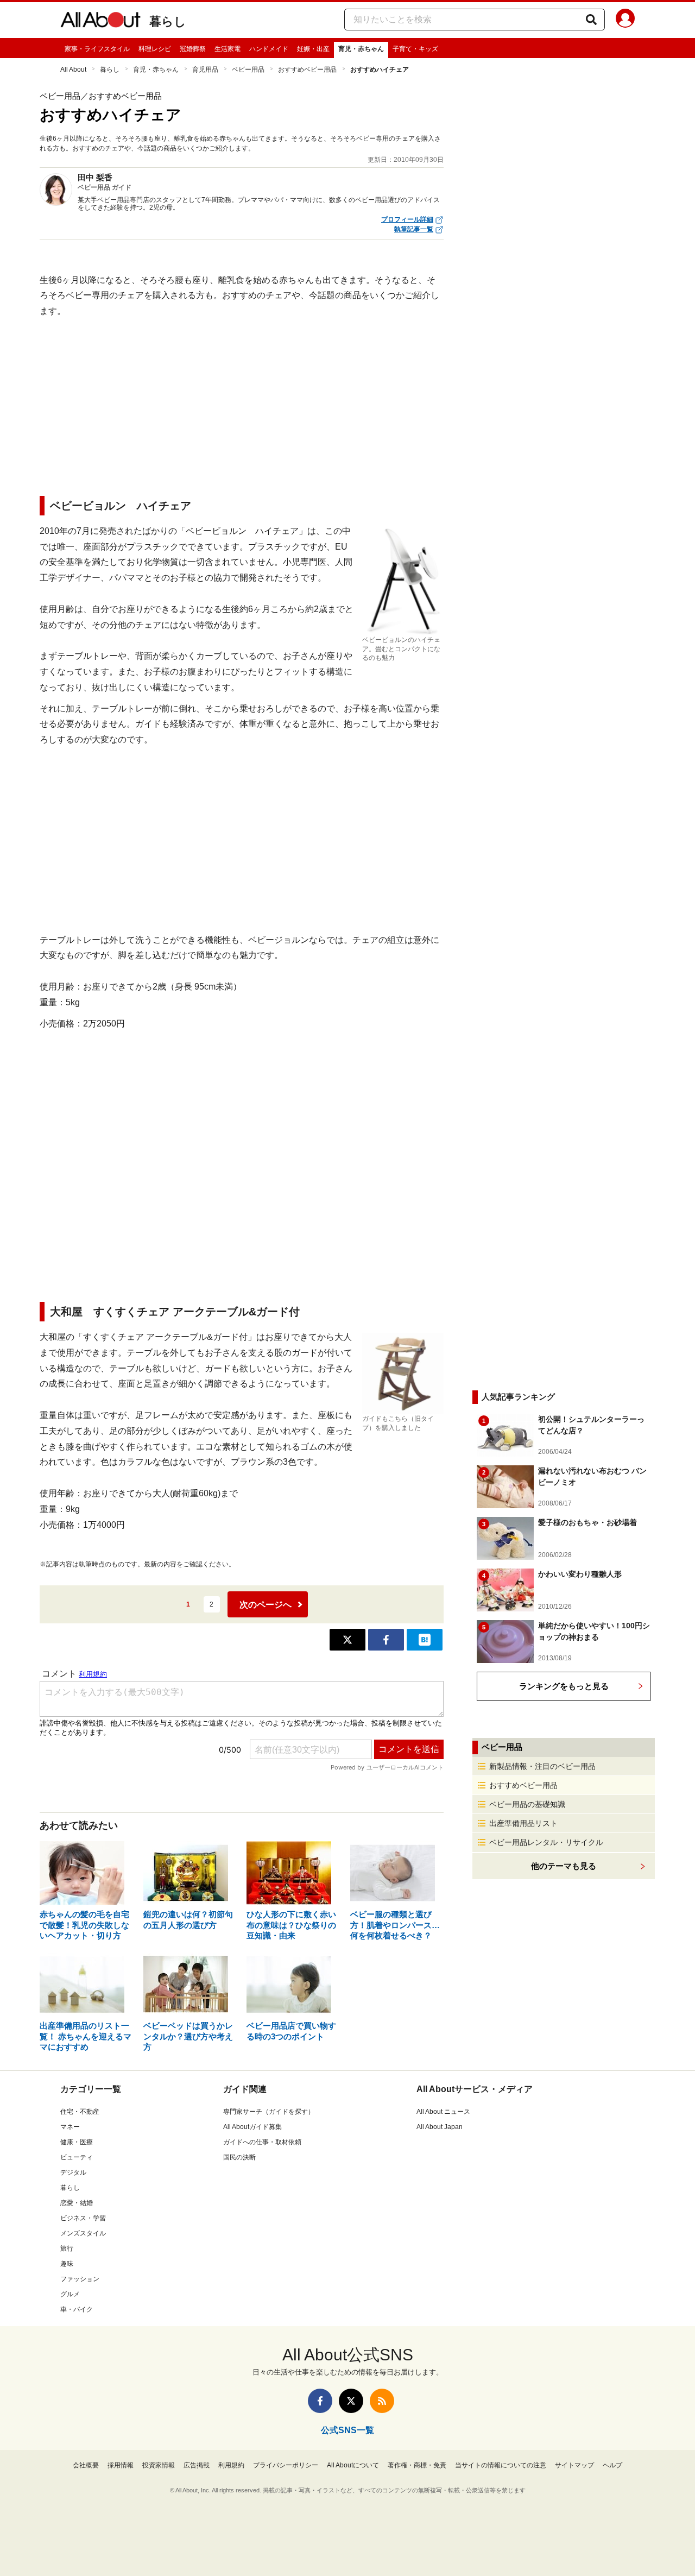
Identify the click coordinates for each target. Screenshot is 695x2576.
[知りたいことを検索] (591, 20)
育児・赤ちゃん (361, 49)
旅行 (67, 2249)
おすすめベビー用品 (307, 70)
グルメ (70, 2294)
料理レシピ (155, 49)
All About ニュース (443, 2112)
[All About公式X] (351, 2401)
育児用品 (205, 70)
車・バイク (77, 2309)
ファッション (80, 2279)
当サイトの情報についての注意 (501, 2465)
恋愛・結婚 (77, 2203)
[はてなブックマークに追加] (425, 1640)
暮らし (168, 21)
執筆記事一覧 (414, 229)
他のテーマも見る (564, 1866)
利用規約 (231, 2465)
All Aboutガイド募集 (252, 2127)
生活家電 (228, 49)
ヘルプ (612, 2465)
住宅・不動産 (80, 2112)
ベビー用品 (248, 70)
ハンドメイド (269, 49)
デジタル (73, 2172)
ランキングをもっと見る (564, 1686)
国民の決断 (239, 2157)
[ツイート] (347, 1640)
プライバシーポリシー (286, 2465)
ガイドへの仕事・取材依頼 (262, 2142)
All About (73, 70)
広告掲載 (197, 2465)
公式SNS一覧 (347, 2430)
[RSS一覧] (382, 2401)
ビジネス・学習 (83, 2218)
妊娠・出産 (313, 49)
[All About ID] (625, 20)
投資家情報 (159, 2465)
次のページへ (266, 1605)
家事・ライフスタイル (97, 49)
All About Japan (440, 2127)
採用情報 (121, 2465)
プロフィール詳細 (407, 219)
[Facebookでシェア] (386, 1640)
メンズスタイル (83, 2233)
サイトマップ (574, 2465)
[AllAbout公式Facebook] (320, 2401)
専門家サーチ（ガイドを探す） (269, 2112)
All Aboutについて (353, 2465)
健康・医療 (77, 2142)
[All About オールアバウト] (100, 22)
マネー (70, 2127)
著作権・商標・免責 (417, 2465)
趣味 (67, 2264)
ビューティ (77, 2157)
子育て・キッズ (415, 49)
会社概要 (86, 2465)
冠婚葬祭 (193, 49)
